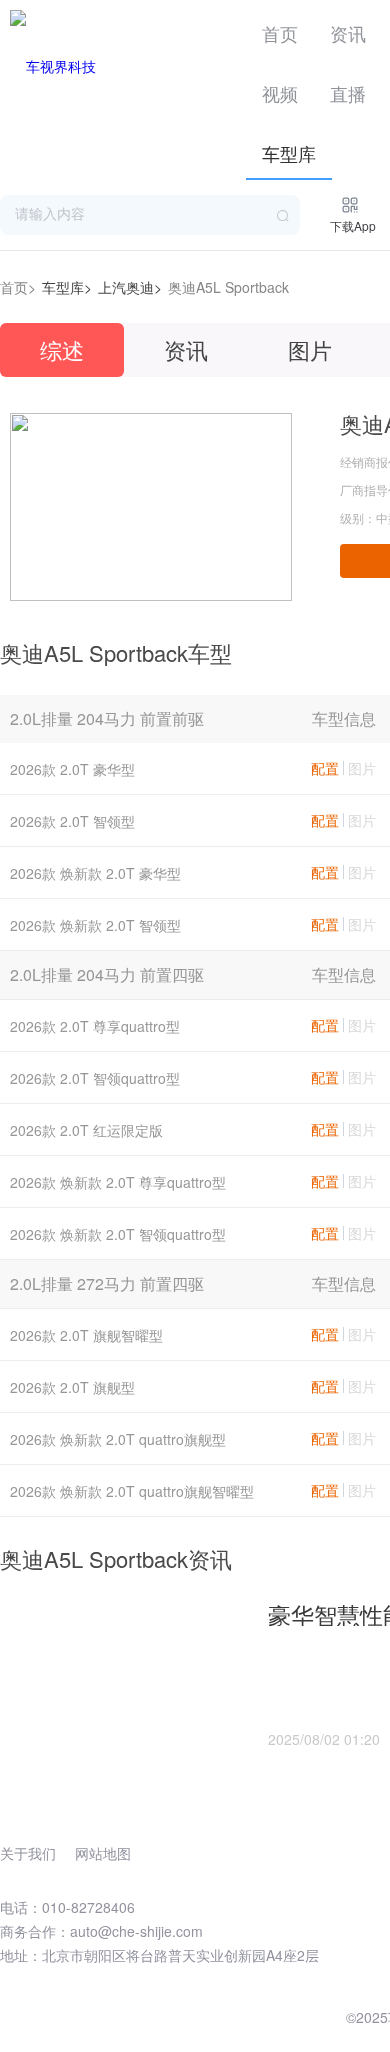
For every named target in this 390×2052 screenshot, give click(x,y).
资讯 (348, 33)
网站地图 (103, 1853)
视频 (280, 93)
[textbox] (150, 215)
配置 (325, 768)
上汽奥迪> (130, 287)
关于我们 (28, 1853)
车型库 (289, 153)
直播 (348, 93)
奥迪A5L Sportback (228, 287)
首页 (280, 33)
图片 (310, 349)
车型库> (67, 287)
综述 (62, 349)
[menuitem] (280, 30)
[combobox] (150, 215)
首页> (18, 287)
